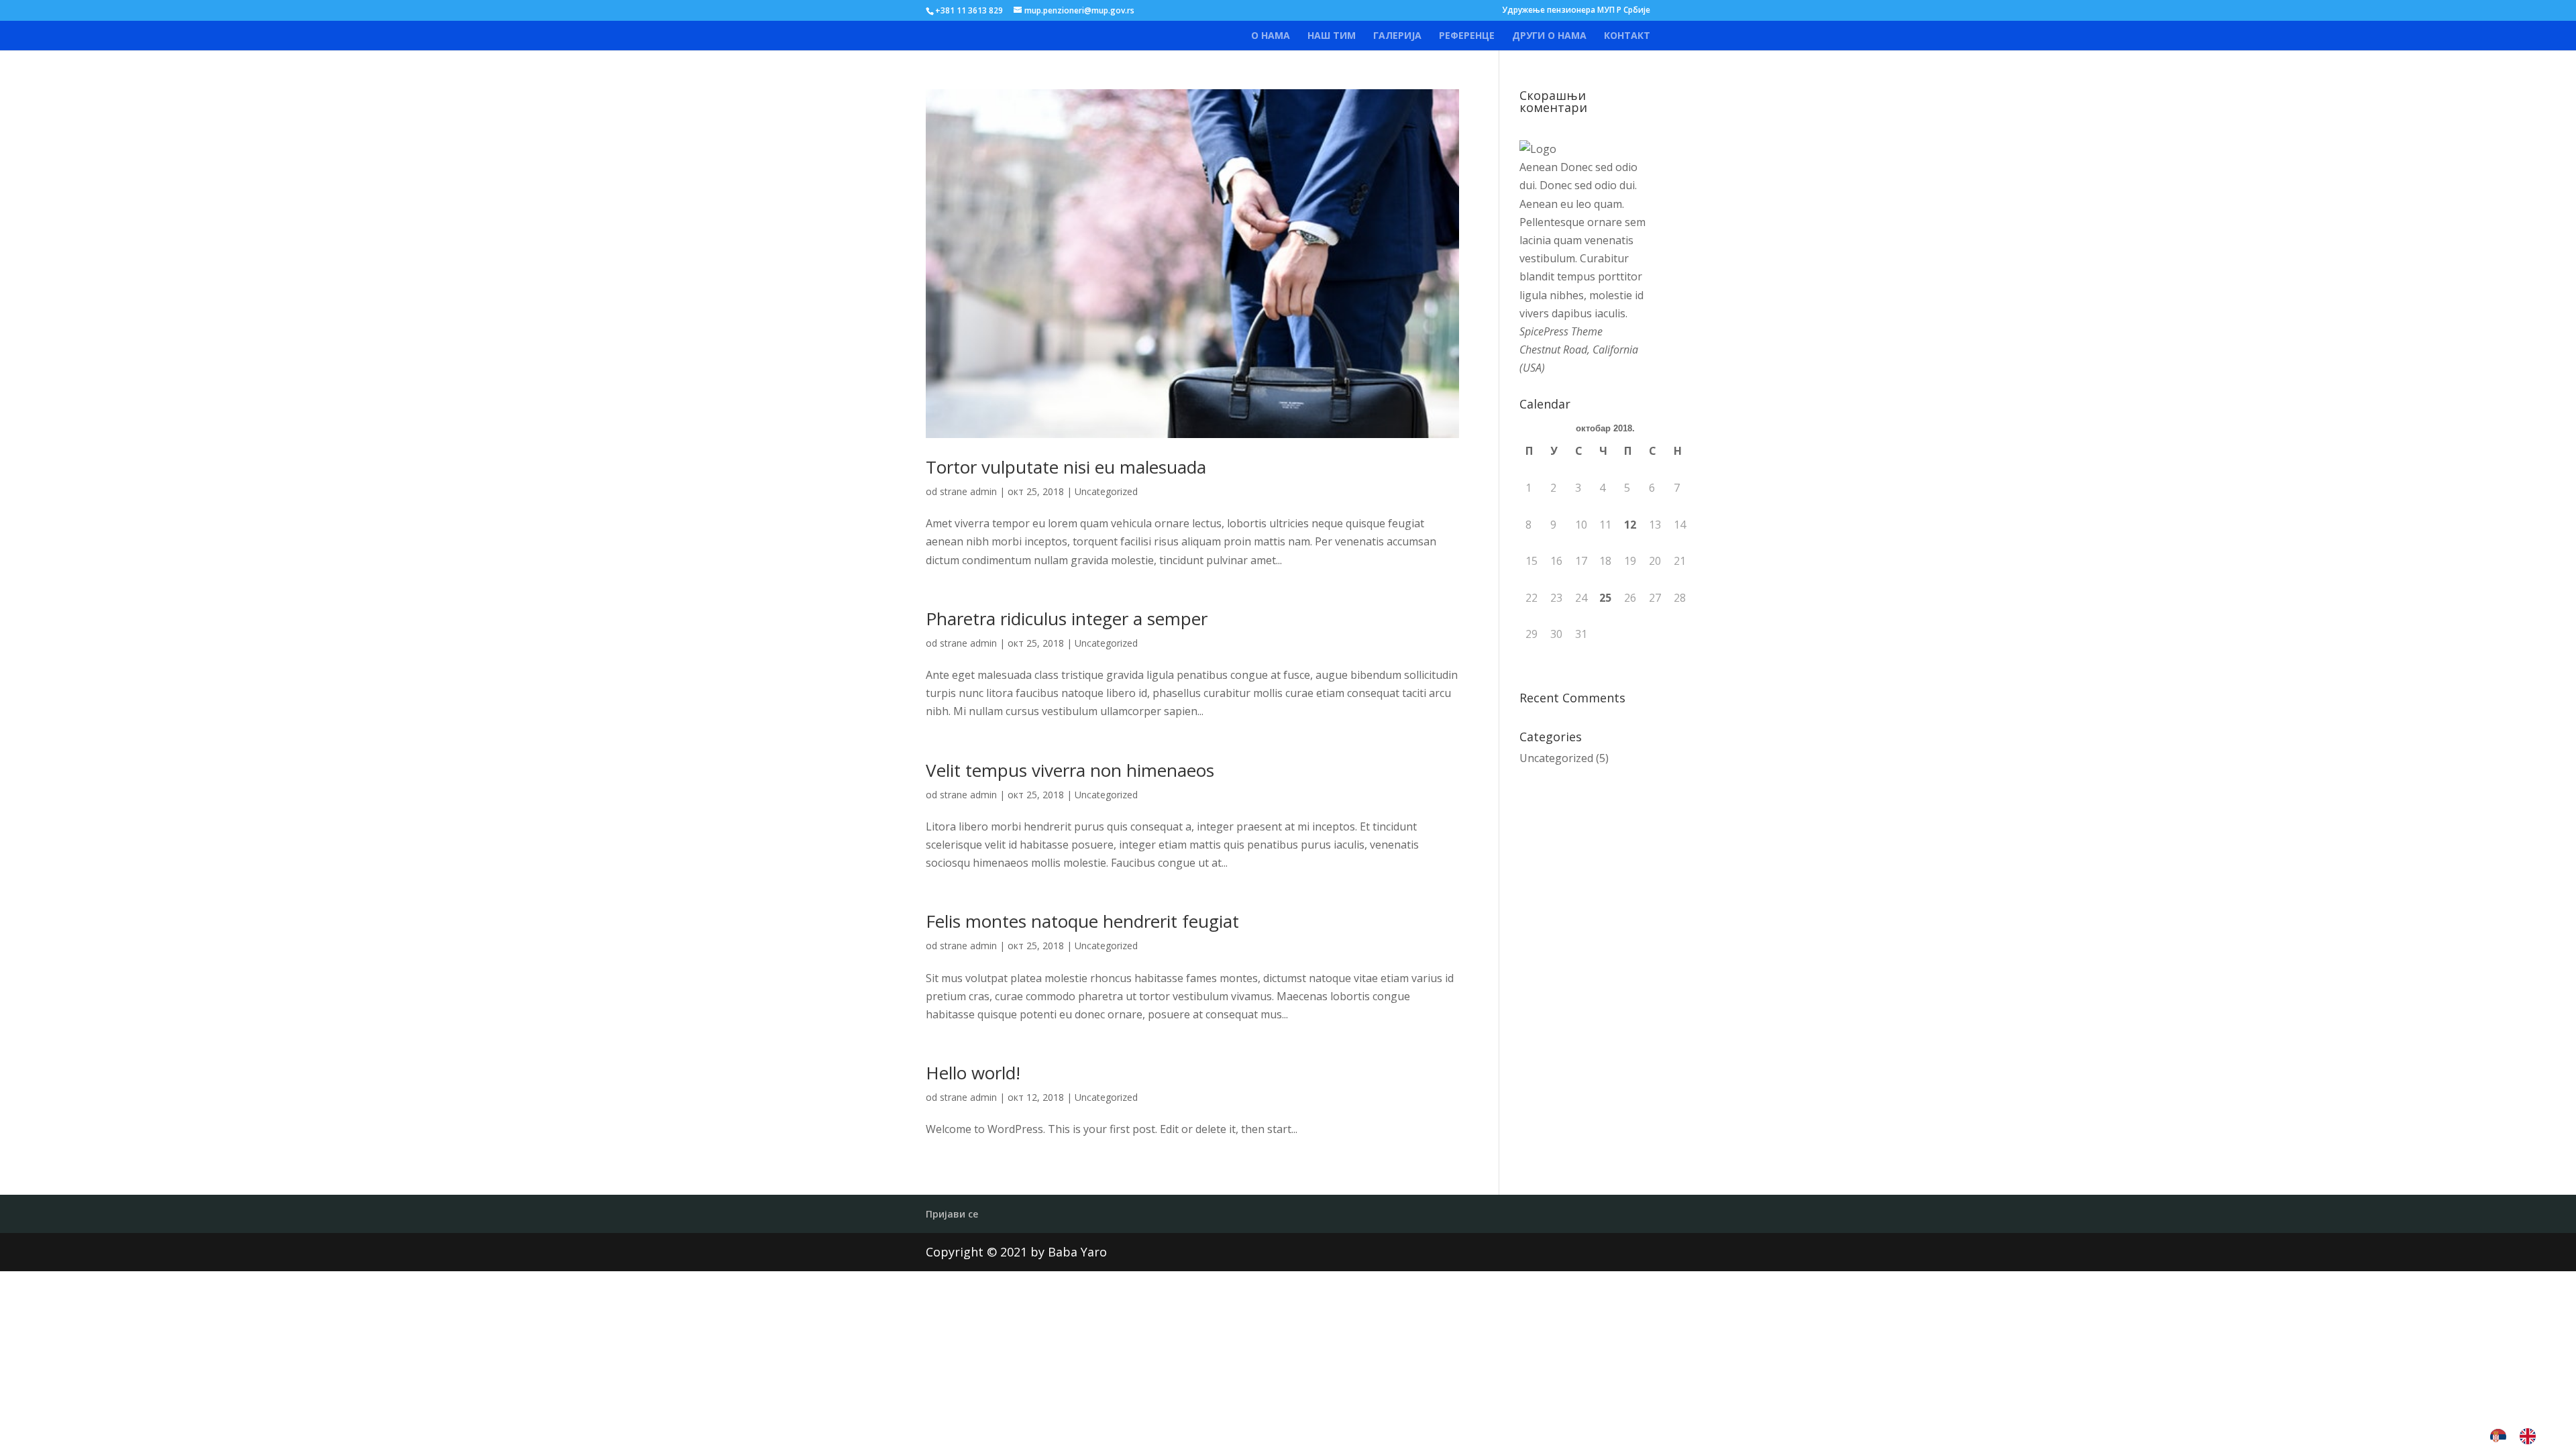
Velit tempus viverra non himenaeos (1070, 770)
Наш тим (1332, 36)
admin (983, 491)
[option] (2531, 1436)
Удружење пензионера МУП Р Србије (1576, 11)
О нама (1271, 36)
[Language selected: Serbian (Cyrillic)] (2520, 1436)
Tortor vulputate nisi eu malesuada (1066, 467)
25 (1605, 598)
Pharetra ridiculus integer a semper (1067, 619)
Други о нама (1549, 36)
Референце (1467, 36)
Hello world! (973, 1073)
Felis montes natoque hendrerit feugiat (1082, 921)
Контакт (1627, 36)
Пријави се (952, 1214)
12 (1630, 525)
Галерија (1397, 36)
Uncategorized (1106, 491)
